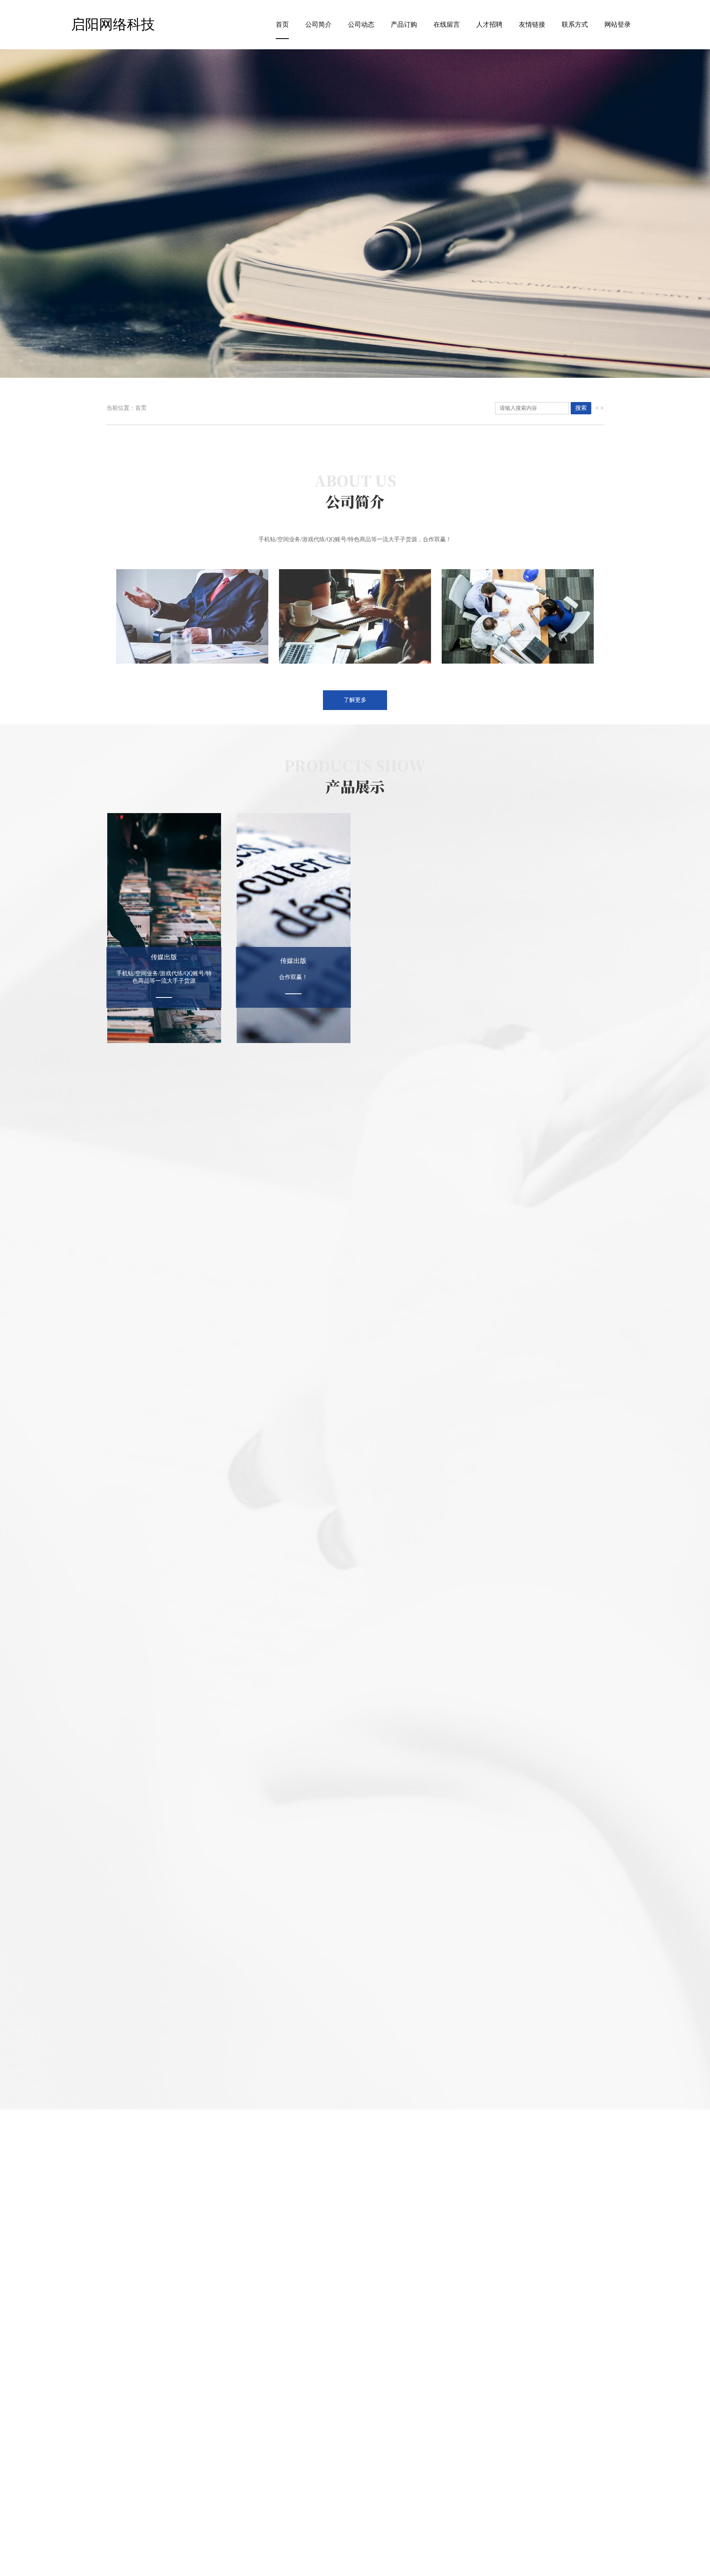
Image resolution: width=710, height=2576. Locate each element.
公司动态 (361, 24)
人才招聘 (489, 24)
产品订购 (404, 24)
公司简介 (318, 24)
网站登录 (618, 24)
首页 (282, 24)
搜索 (581, 408)
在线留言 (447, 24)
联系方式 (575, 24)
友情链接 (532, 24)
